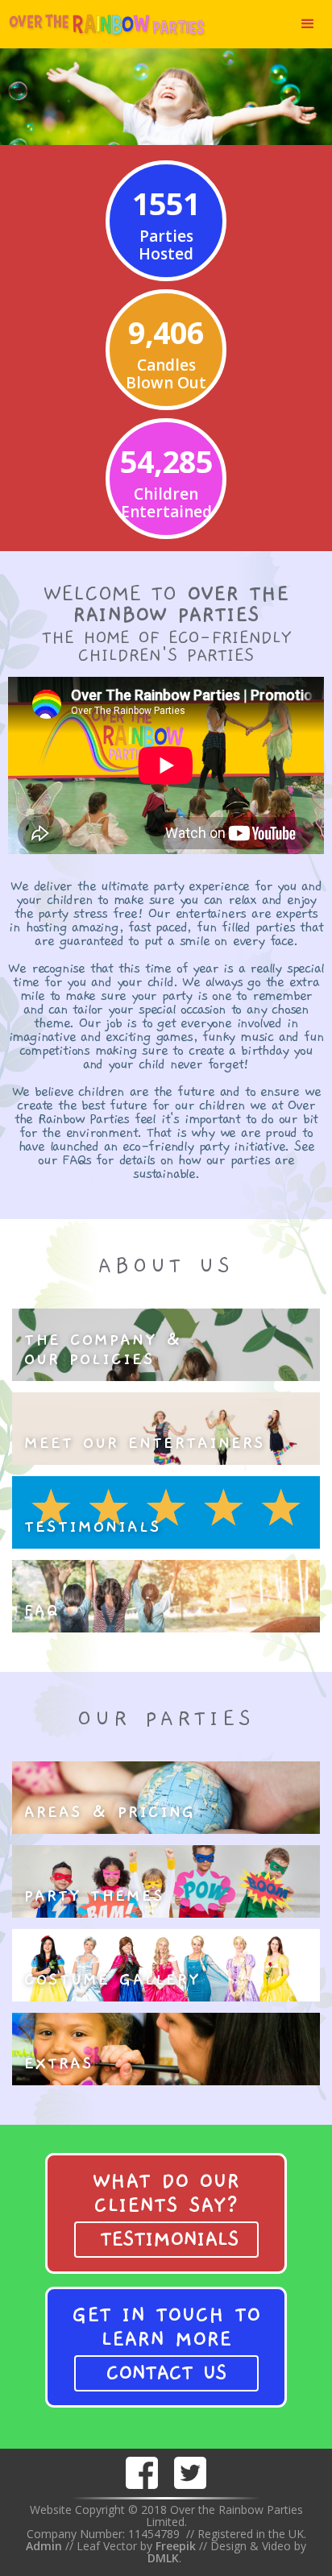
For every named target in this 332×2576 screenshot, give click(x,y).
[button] (308, 24)
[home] (103, 24)
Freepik (177, 2546)
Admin (44, 2546)
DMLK (163, 2558)
